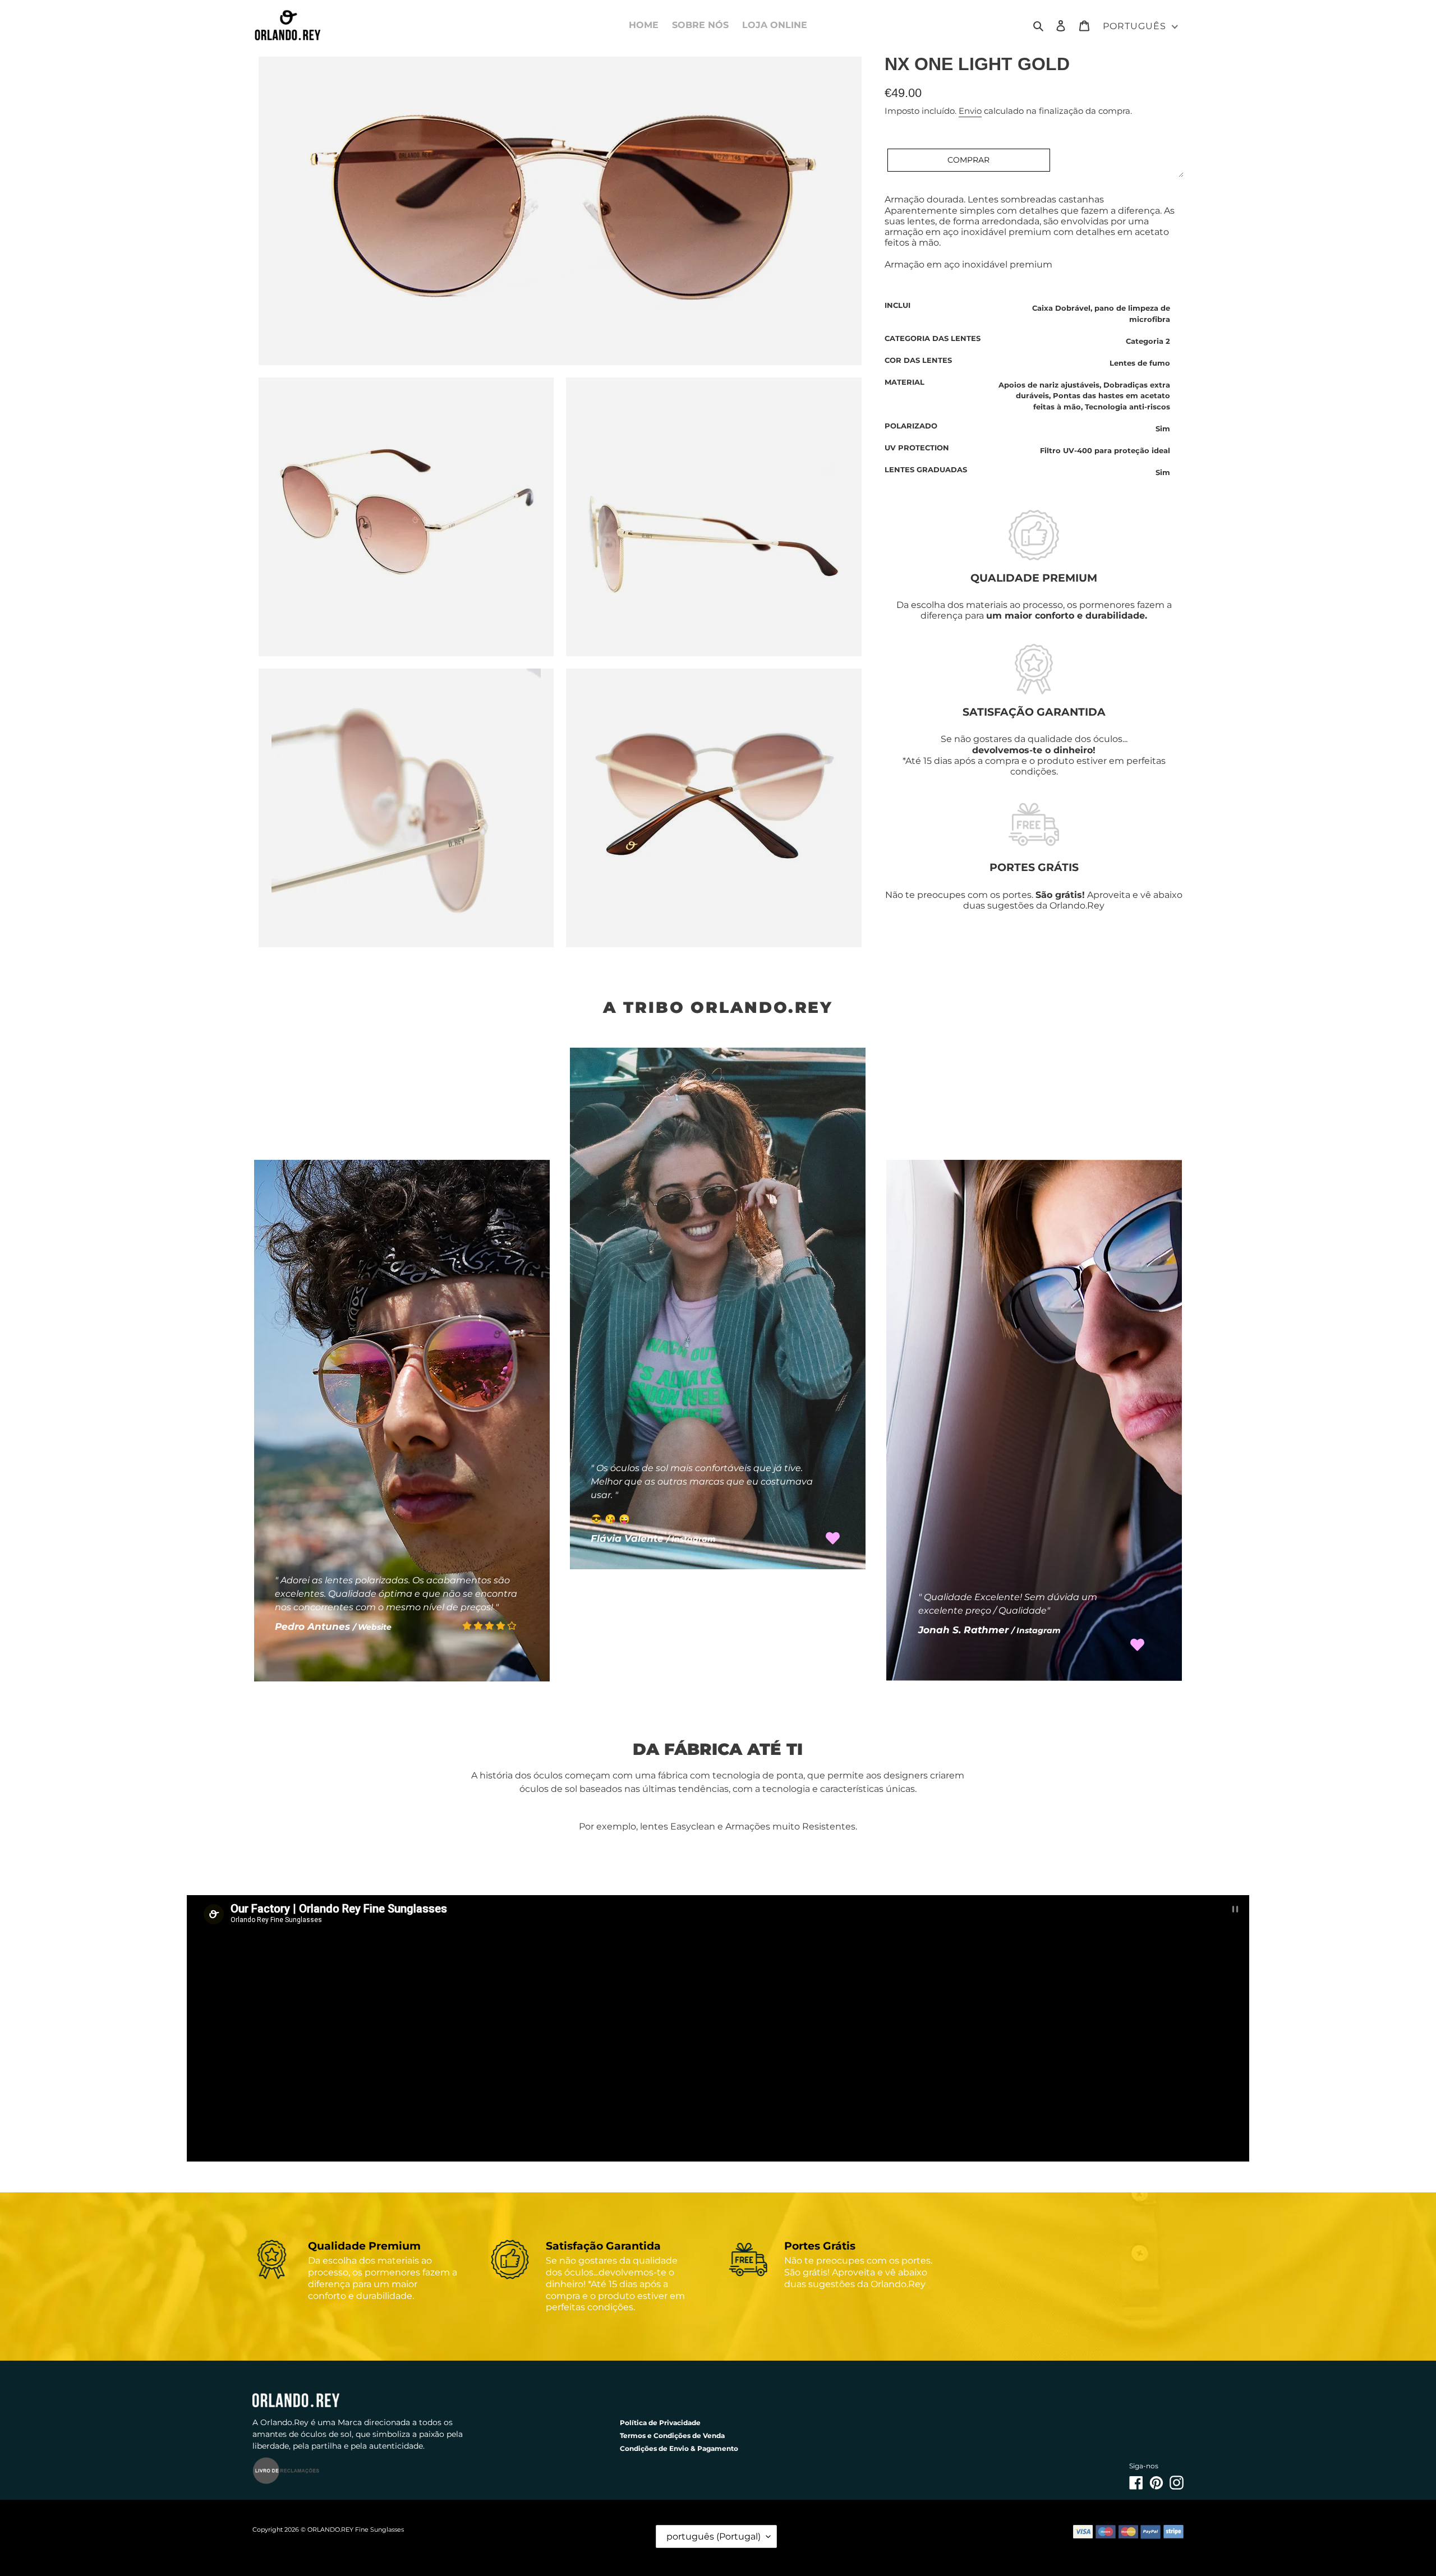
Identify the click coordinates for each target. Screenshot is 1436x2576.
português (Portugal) (714, 2536)
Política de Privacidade (660, 2423)
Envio (970, 111)
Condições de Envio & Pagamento (679, 2448)
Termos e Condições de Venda (672, 2436)
